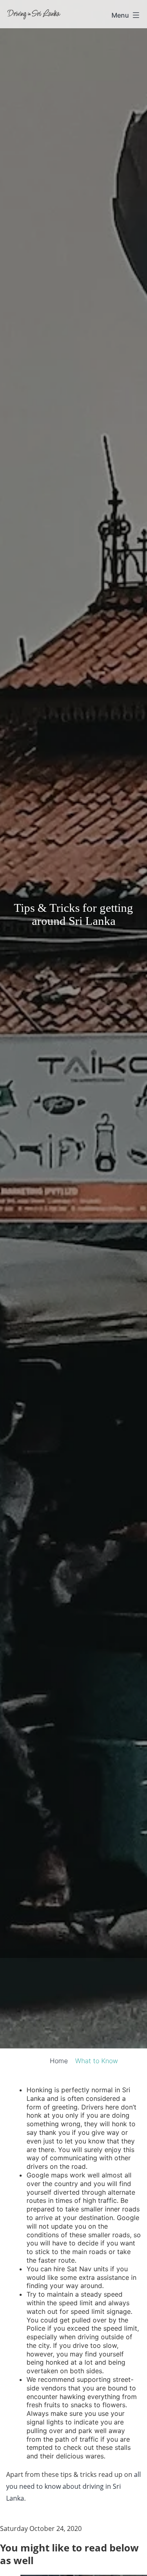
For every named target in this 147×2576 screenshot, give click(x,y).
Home (59, 2061)
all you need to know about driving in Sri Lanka (73, 2486)
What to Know (97, 2061)
